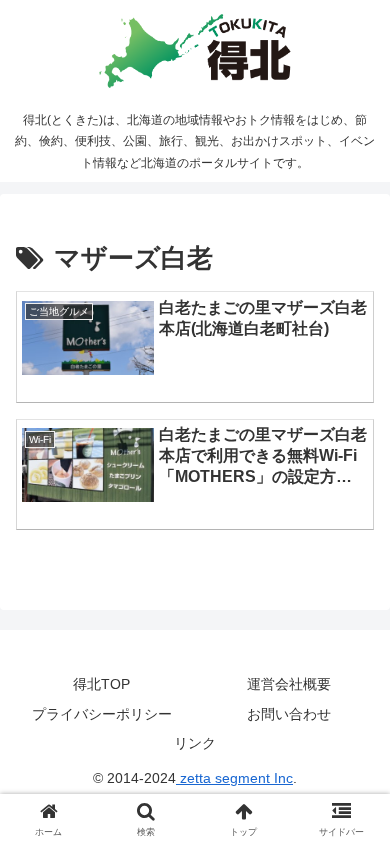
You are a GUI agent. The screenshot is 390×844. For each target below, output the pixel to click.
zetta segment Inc (234, 778)
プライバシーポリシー (102, 714)
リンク (195, 743)
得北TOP (101, 684)
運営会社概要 (289, 684)
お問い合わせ (289, 714)
